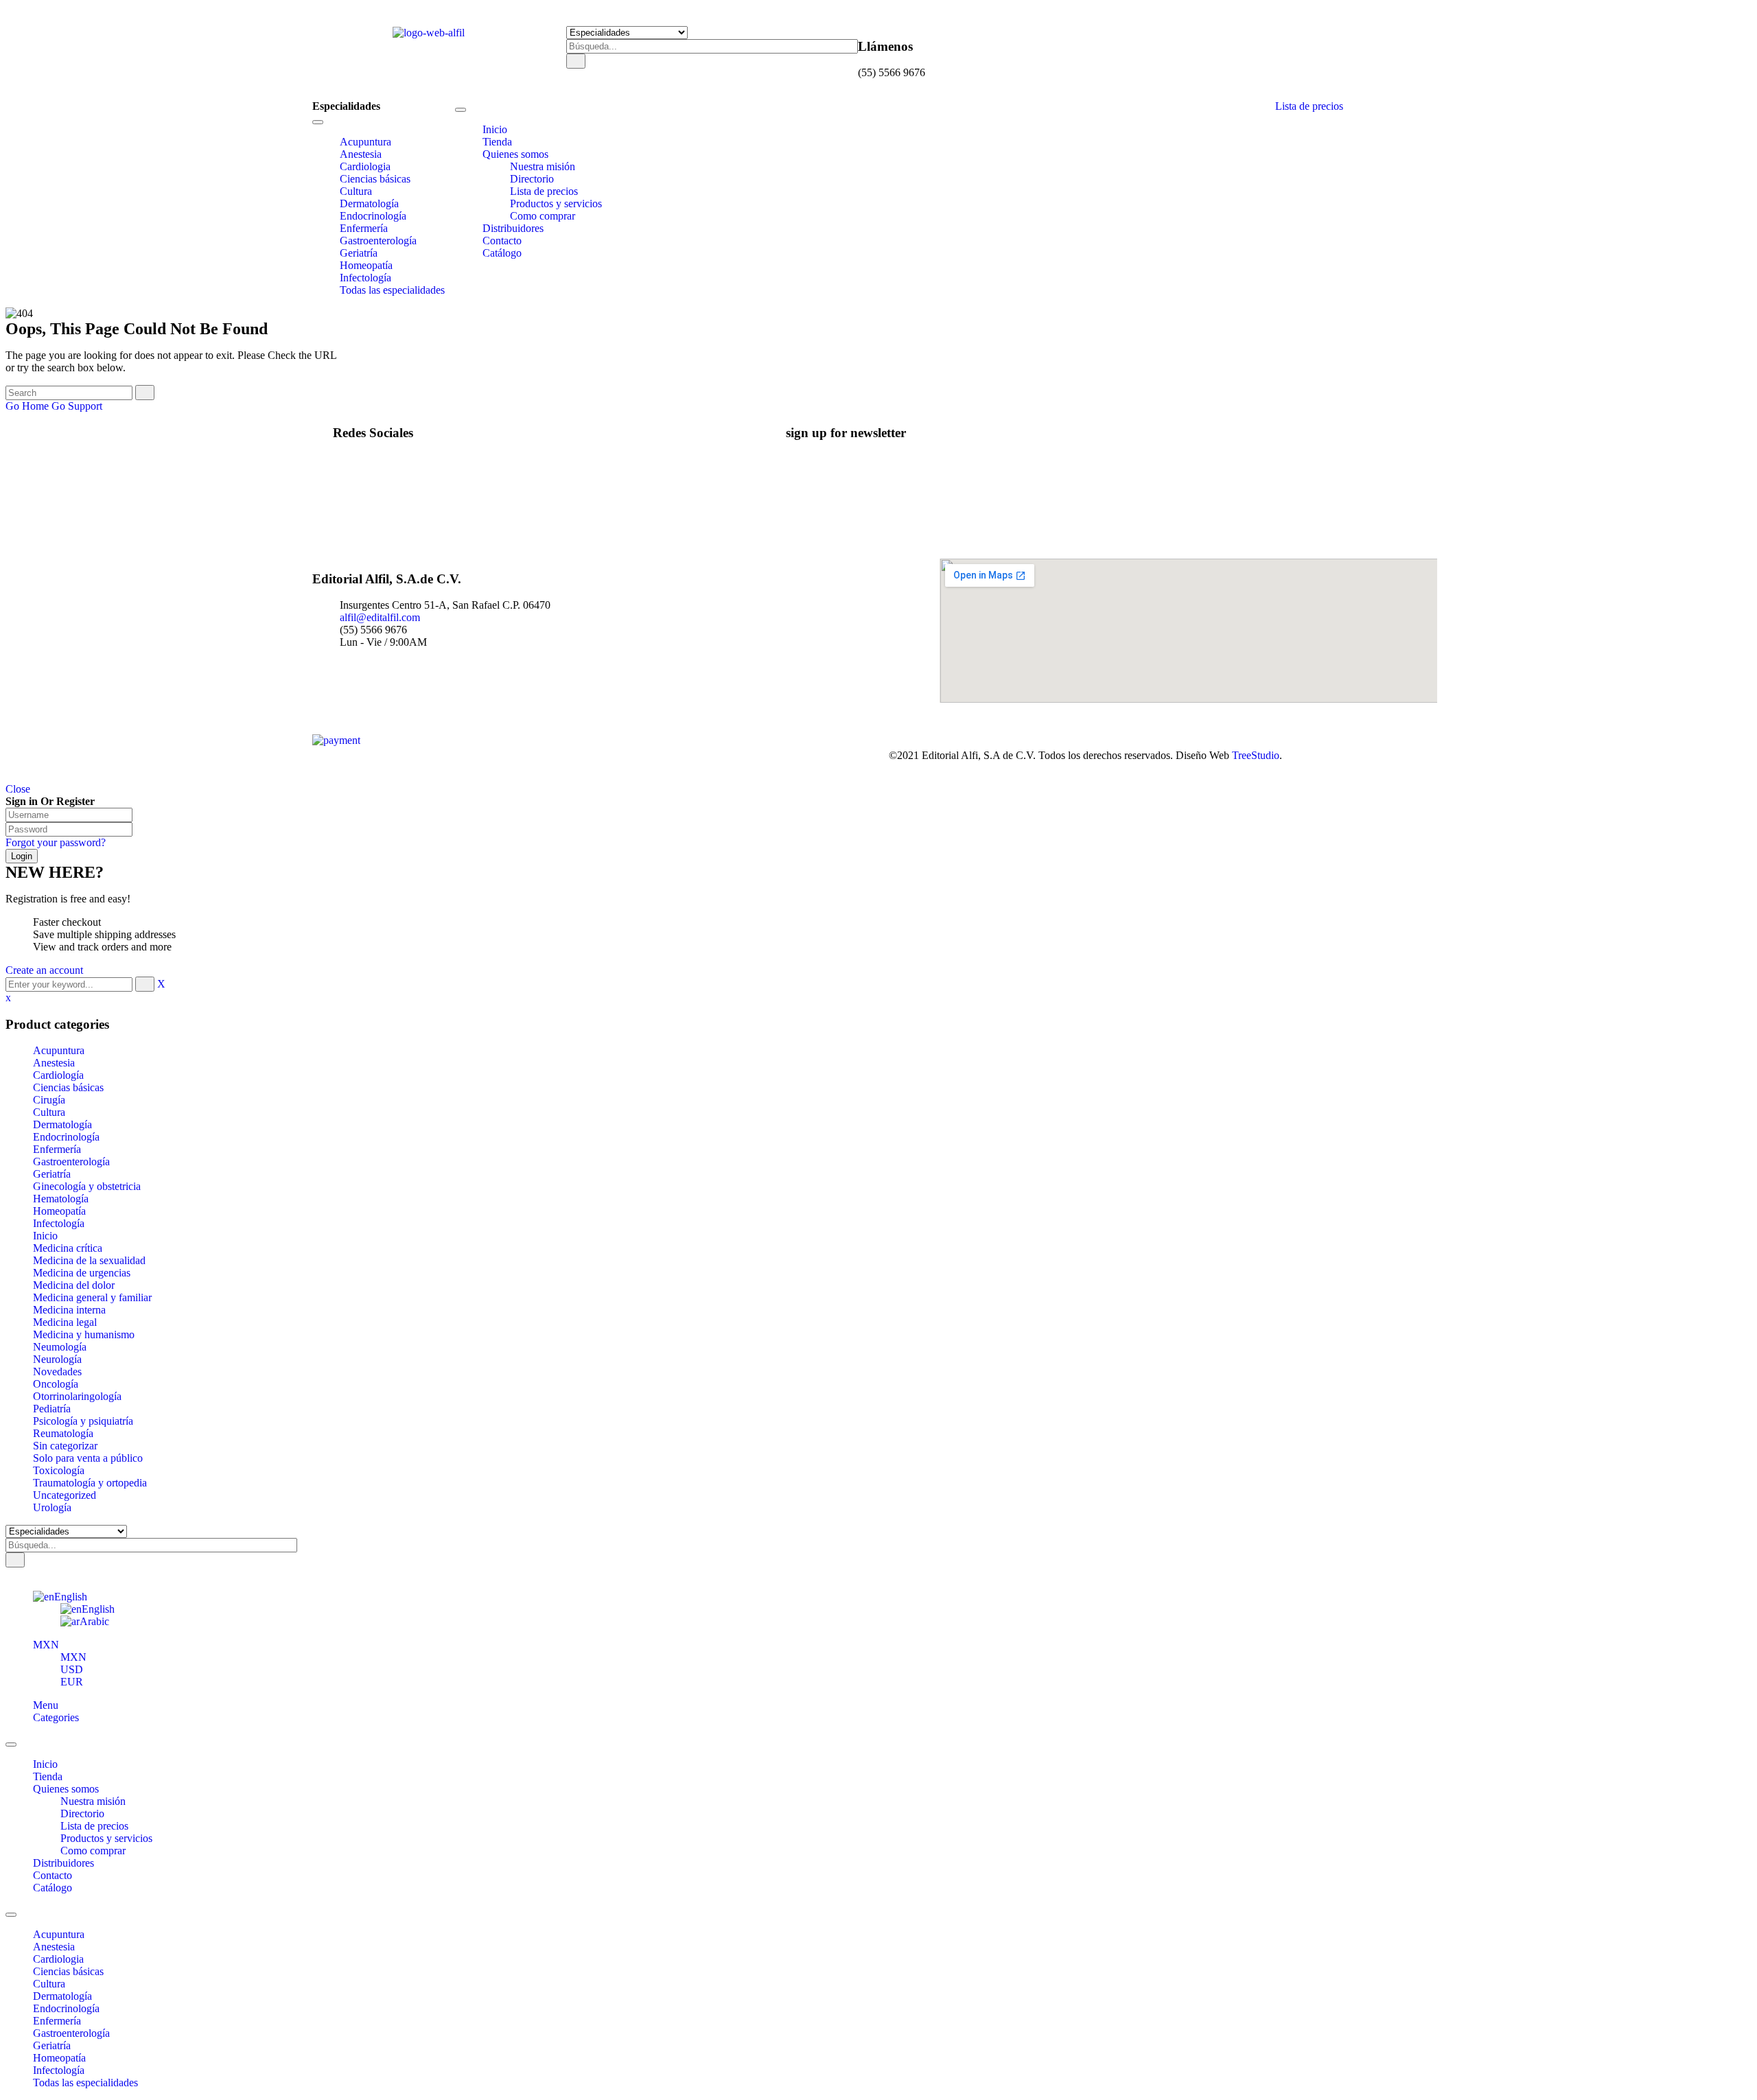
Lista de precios (1309, 106)
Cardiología (58, 1075)
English (71, 1597)
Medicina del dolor (74, 1285)
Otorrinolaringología (77, 1396)
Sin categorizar (65, 1446)
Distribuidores (63, 1863)
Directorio (82, 1813)
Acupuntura (59, 1050)
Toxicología (59, 1470)
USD (72, 1669)
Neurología (57, 1359)
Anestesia (54, 1063)
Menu (46, 1705)
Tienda (48, 1776)
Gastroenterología (71, 1162)
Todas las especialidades (85, 2082)
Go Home (27, 406)
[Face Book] (364, 459)
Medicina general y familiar (92, 1297)
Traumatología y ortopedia (90, 1483)
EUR (72, 1682)
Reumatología (63, 1433)
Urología (52, 1507)
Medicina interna (69, 1310)
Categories (56, 1717)
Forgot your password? (56, 842)
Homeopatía (59, 1211)
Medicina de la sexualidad (89, 1260)
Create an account (44, 970)
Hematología (61, 1199)
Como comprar (93, 1851)
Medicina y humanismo (84, 1334)
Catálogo (53, 1888)
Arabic (94, 1621)
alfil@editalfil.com (380, 617)
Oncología (56, 1384)
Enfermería (57, 1149)
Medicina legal (65, 1322)
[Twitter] (364, 472)
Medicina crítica (68, 1248)
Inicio (45, 1236)
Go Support (77, 406)
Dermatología (62, 1124)
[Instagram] (364, 484)
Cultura (49, 1112)
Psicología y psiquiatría (83, 1421)
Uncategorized (65, 1495)
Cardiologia (58, 1959)
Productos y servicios (106, 1838)
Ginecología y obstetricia (87, 1186)
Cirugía (49, 1100)
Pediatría (52, 1409)
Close (18, 789)
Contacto (53, 1875)
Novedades (57, 1372)
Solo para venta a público (88, 1458)
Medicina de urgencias (82, 1273)
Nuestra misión (93, 1801)
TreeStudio (1256, 755)
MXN (46, 1645)
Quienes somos (66, 1789)
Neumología (60, 1347)
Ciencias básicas (68, 1087)
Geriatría (52, 1174)
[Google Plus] (364, 497)
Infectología (59, 1223)
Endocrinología (66, 1137)
